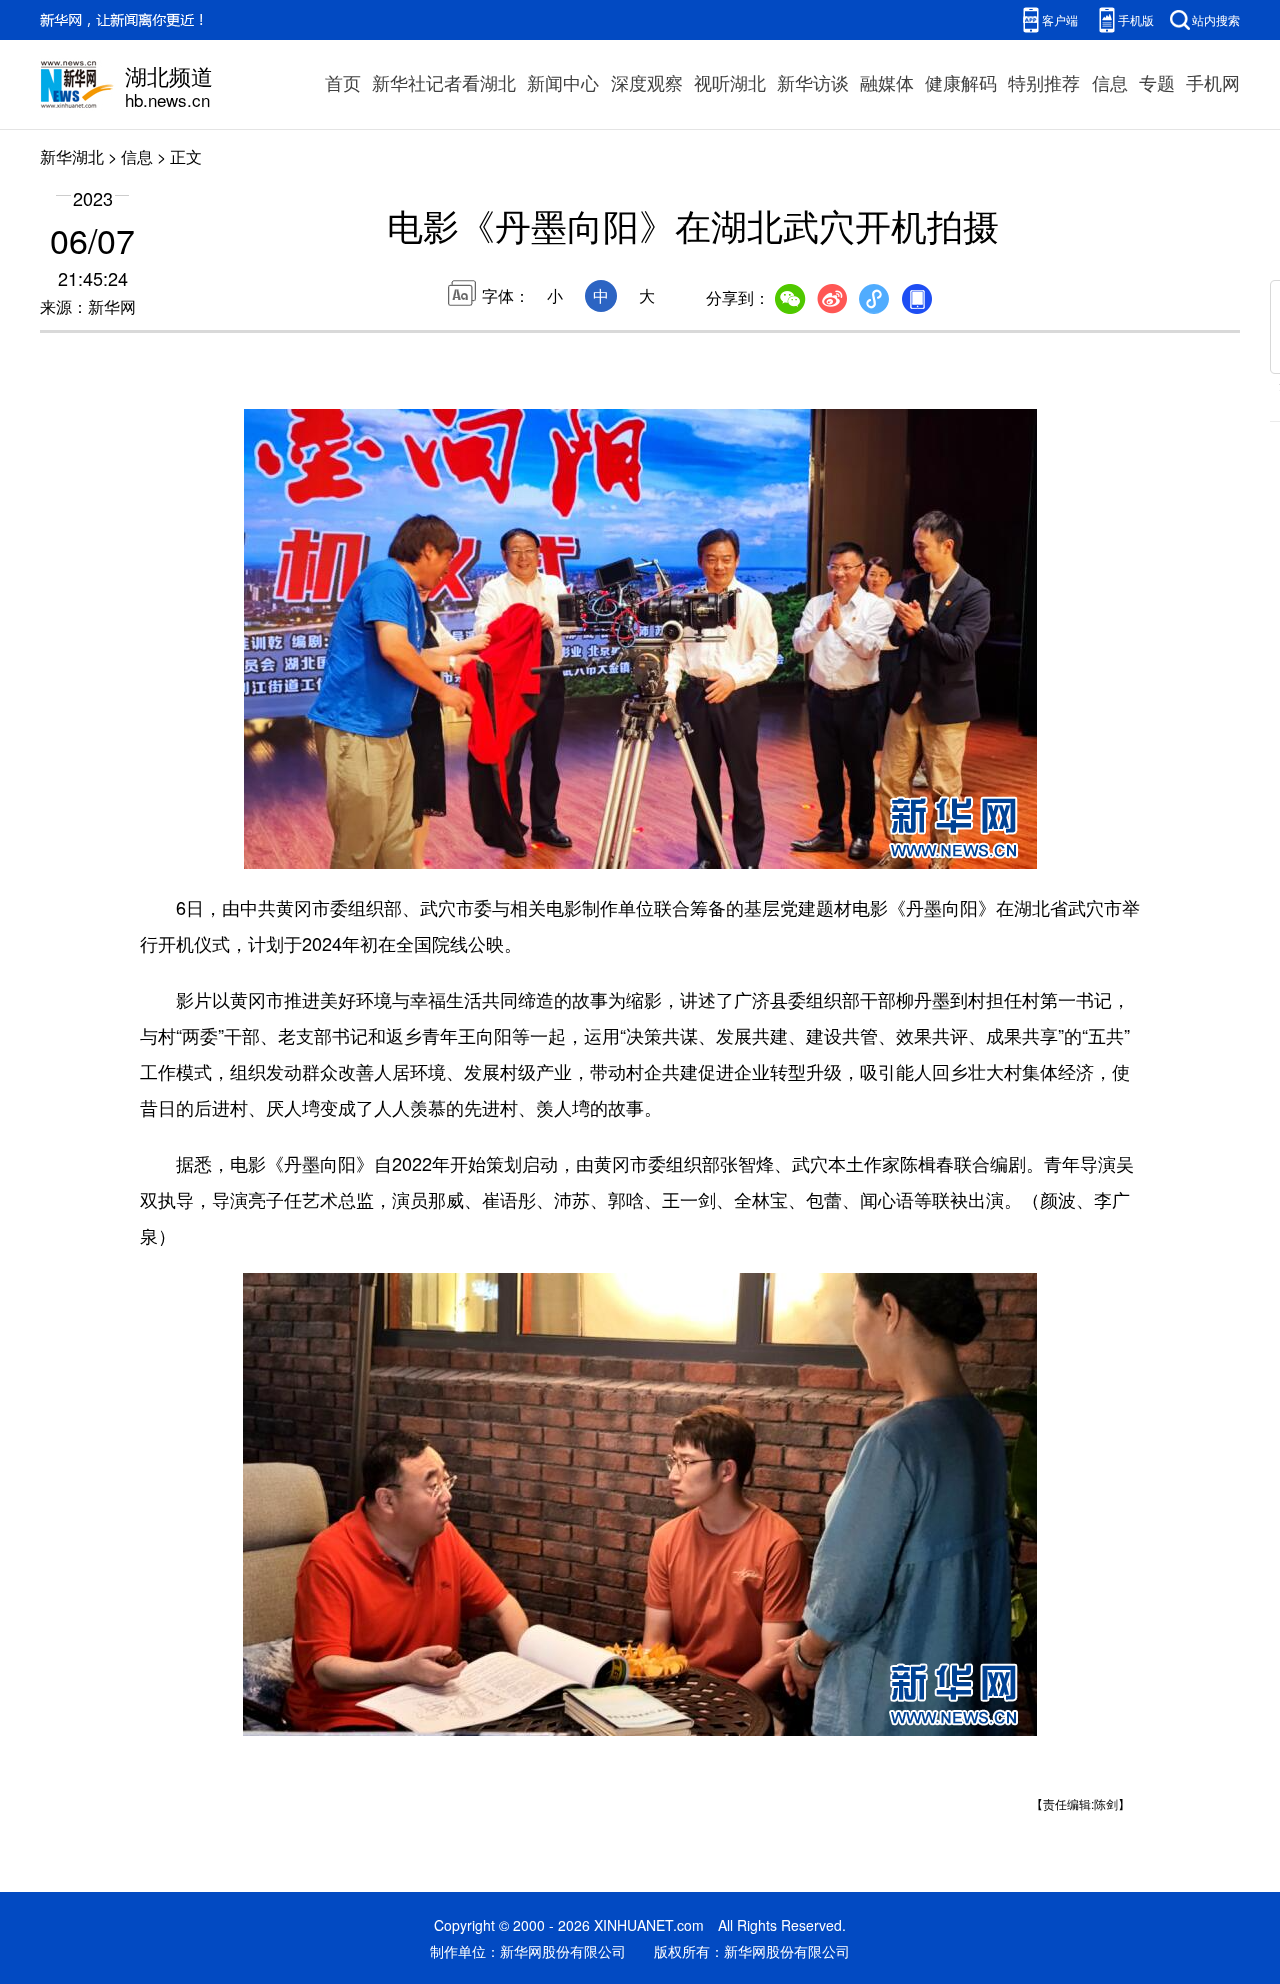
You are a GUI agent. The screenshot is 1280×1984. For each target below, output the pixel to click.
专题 (1157, 82)
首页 (343, 82)
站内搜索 (1216, 19)
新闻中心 (563, 82)
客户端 (1060, 19)
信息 (1110, 82)
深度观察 (647, 82)
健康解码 (961, 82)
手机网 (1213, 82)
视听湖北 (730, 82)
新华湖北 (72, 156)
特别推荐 (1044, 82)
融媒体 (887, 82)
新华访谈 (813, 82)
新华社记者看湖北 (444, 82)
